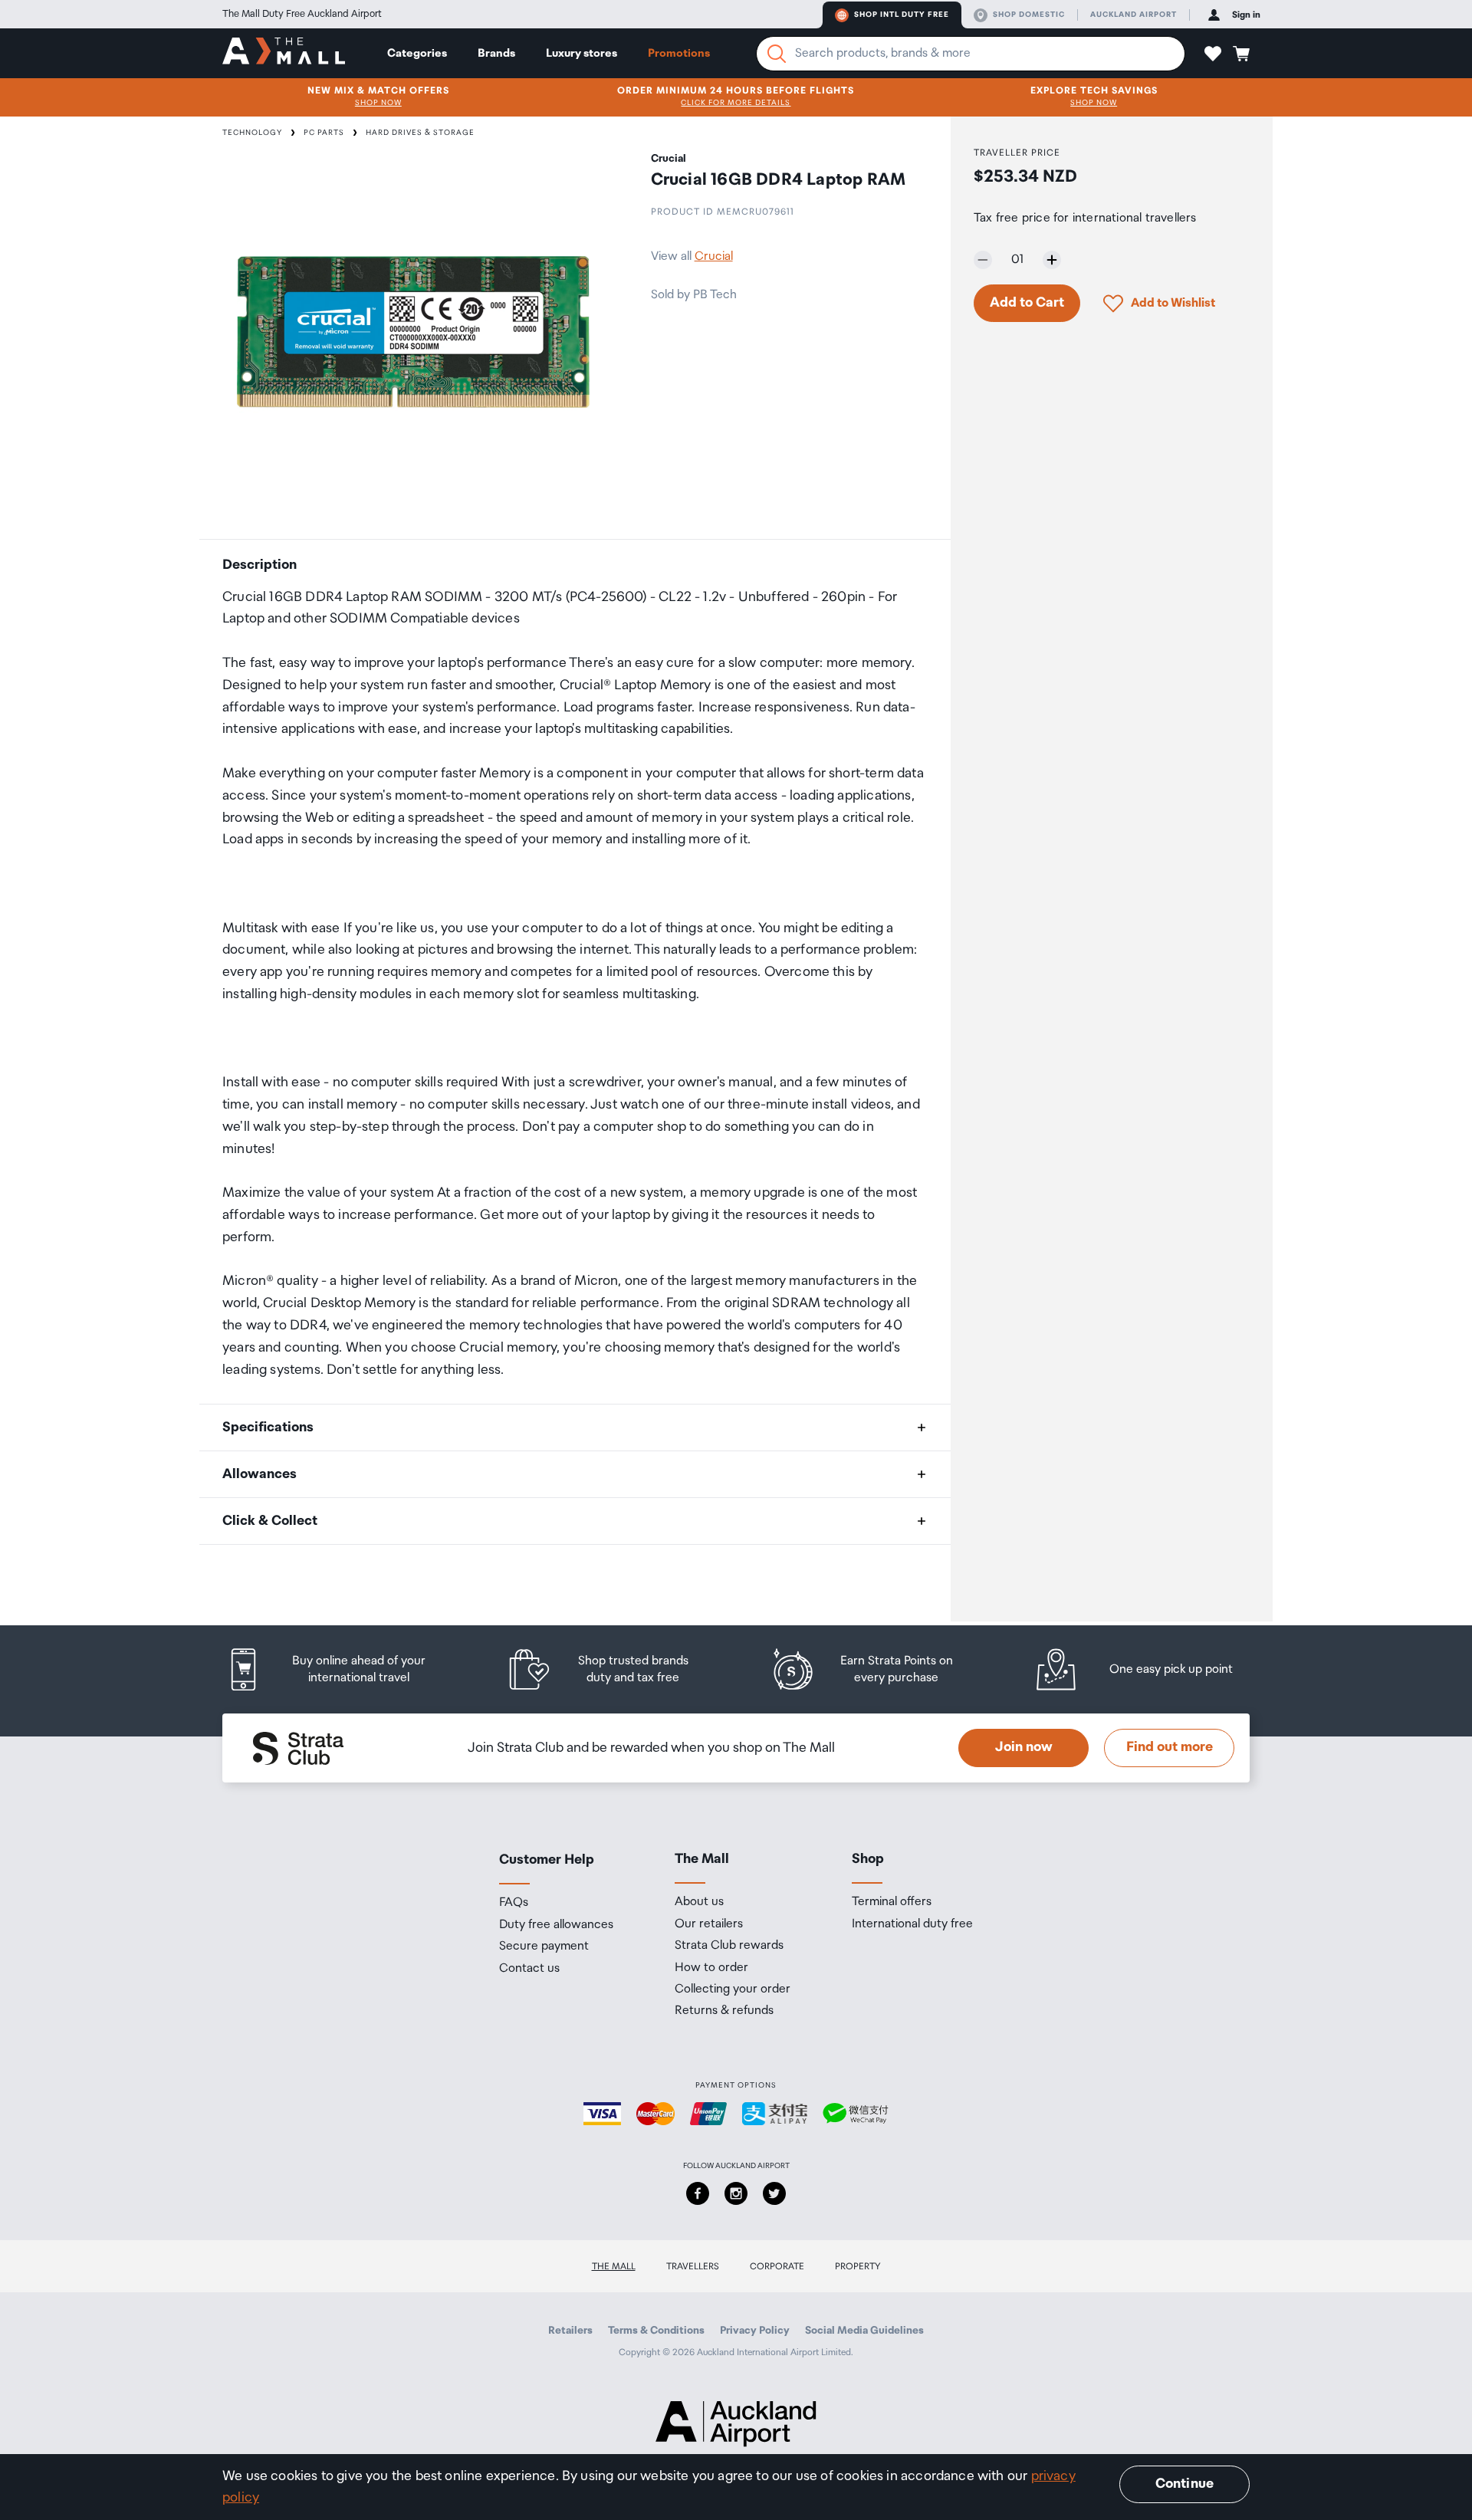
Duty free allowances (556, 1925)
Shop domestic (1029, 15)
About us (699, 1902)
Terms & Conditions (656, 2331)
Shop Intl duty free (902, 15)
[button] (1213, 54)
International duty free (912, 1924)
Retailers (570, 2331)
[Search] (777, 54)
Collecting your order (733, 1989)
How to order (711, 1968)
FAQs (514, 1903)
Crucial (714, 256)
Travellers (693, 2267)
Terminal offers (892, 1902)
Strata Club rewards (729, 1946)
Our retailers (709, 1924)
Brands (496, 53)
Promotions (679, 53)
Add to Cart (1027, 303)
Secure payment (544, 1947)
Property (858, 2267)
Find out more (1170, 1747)
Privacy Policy (755, 2331)
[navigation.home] (284, 53)
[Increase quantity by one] (1052, 260)
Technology (252, 133)
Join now (1024, 1747)
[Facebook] (698, 2193)
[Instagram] (736, 2193)
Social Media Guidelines (864, 2331)
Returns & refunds (724, 2011)
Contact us (529, 1969)
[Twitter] (774, 2193)
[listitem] (341, 1669)
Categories (417, 53)
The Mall (614, 2267)
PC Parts (324, 133)
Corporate (777, 2267)
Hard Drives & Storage (420, 133)
